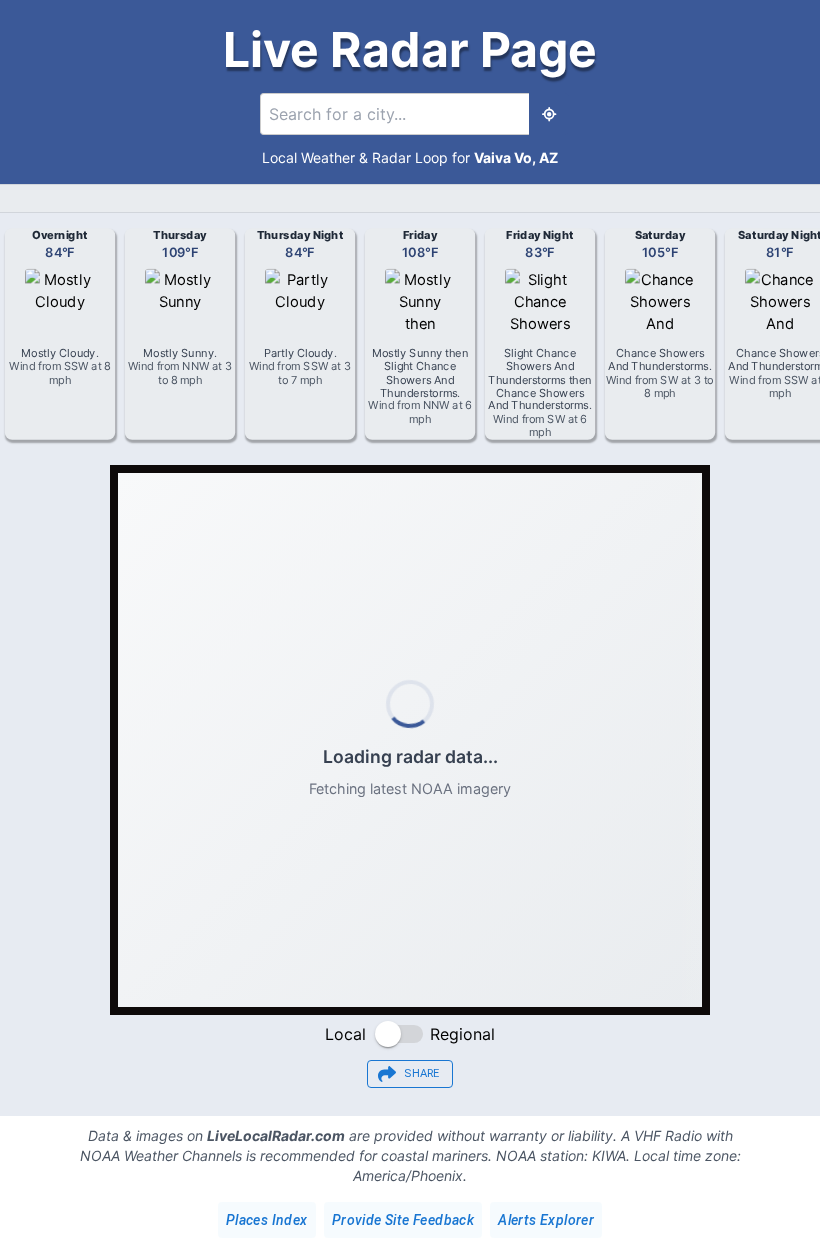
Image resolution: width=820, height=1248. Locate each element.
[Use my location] (549, 114)
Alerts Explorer (546, 1220)
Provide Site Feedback (403, 1220)
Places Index (267, 1220)
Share (422, 1073)
